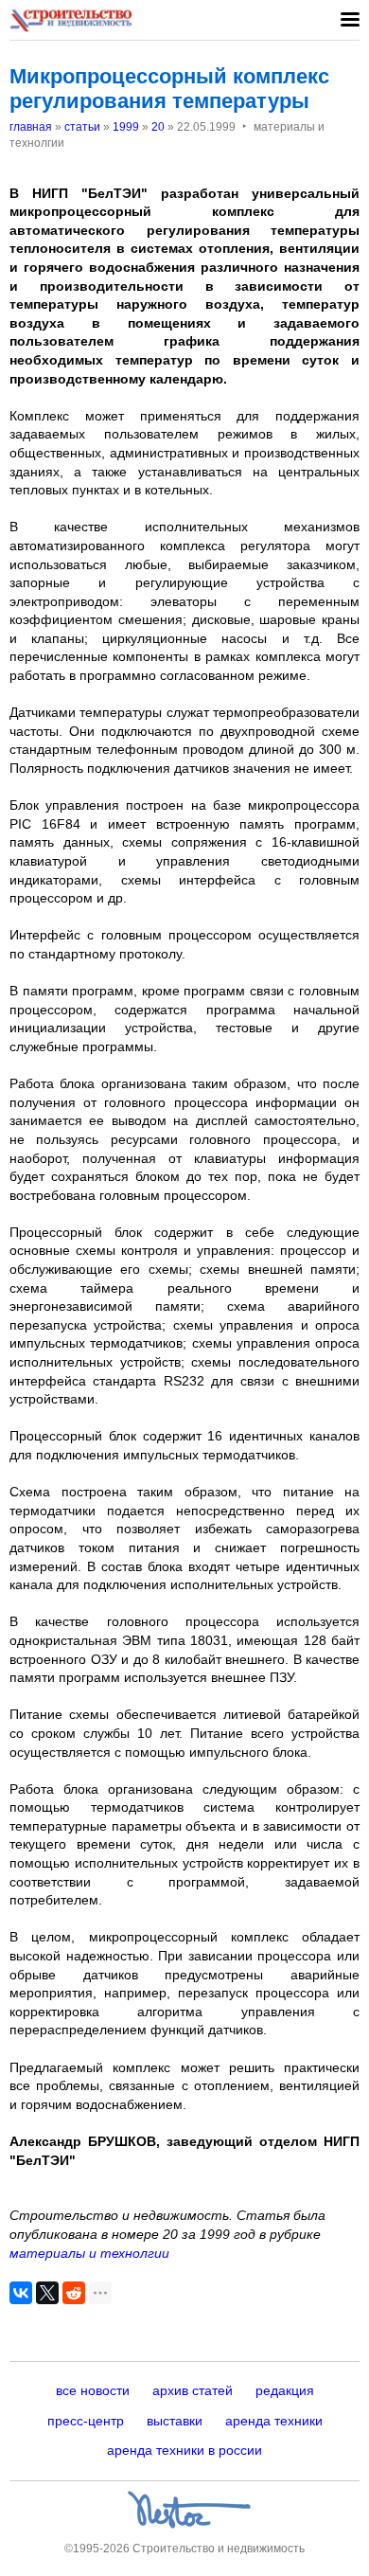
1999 (126, 127)
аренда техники (274, 2421)
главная (31, 127)
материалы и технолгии (89, 2253)
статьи (82, 127)
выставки (175, 2421)
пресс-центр (86, 2421)
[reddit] (74, 2293)
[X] (47, 2293)
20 (158, 127)
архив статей (193, 2390)
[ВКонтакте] (21, 2293)
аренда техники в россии (184, 2450)
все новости (93, 2390)
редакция (285, 2390)
